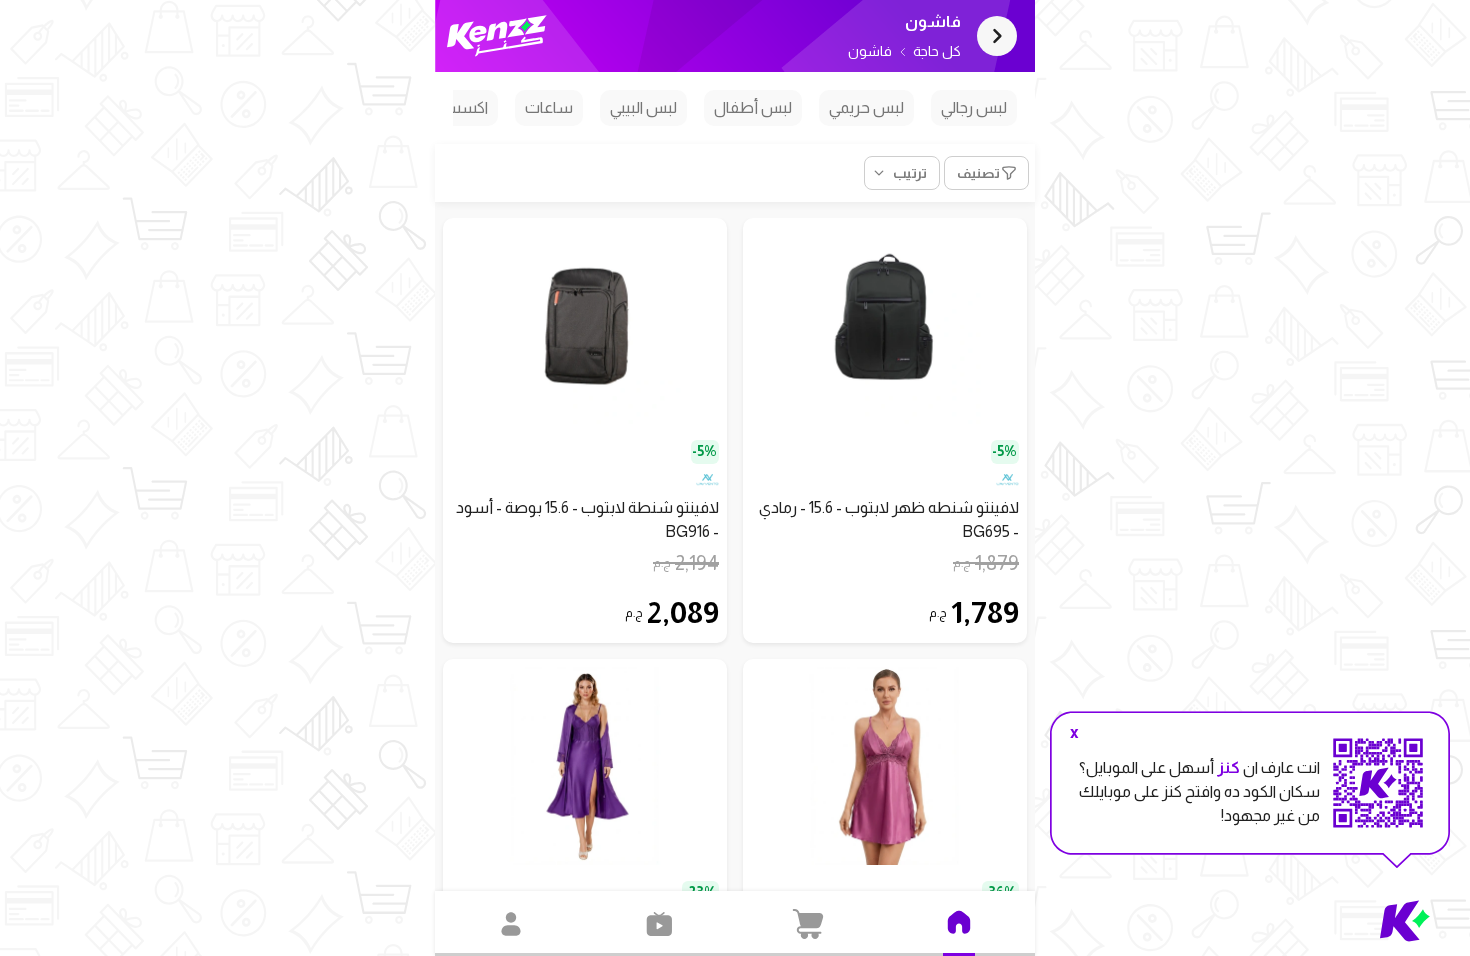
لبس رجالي (974, 107)
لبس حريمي (866, 107)
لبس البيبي (643, 107)
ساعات (549, 107)
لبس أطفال (753, 107)
